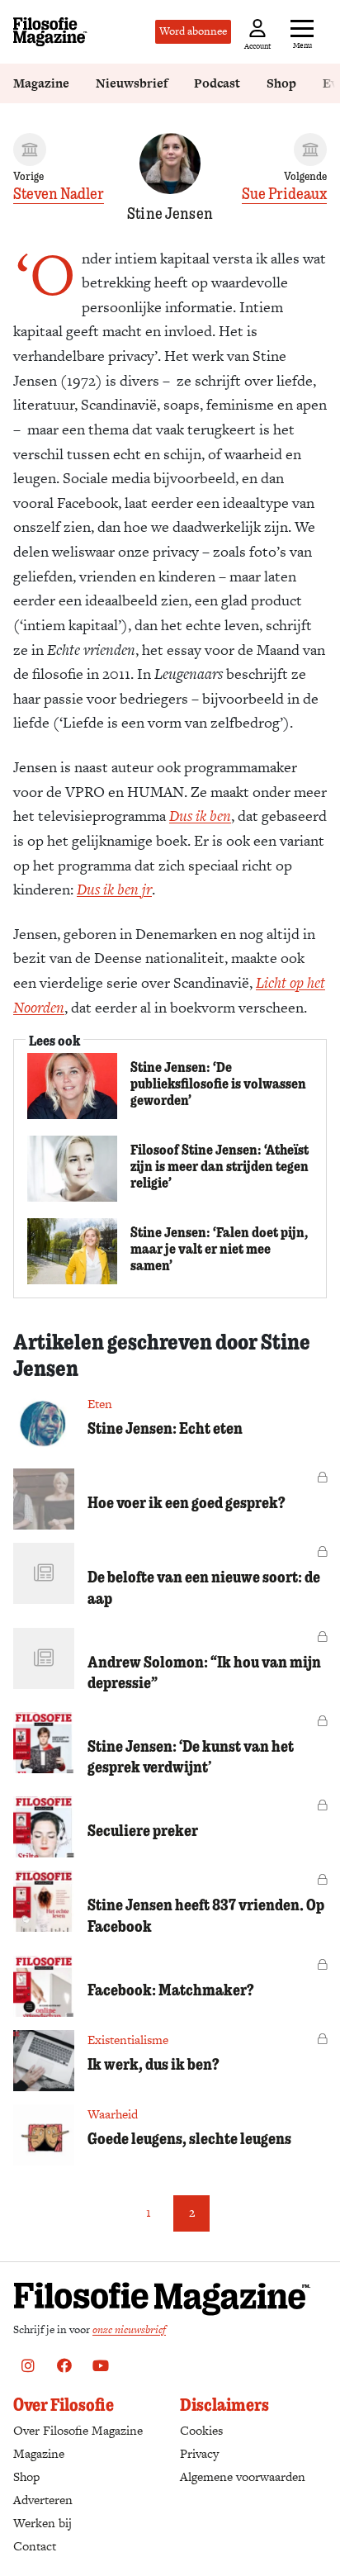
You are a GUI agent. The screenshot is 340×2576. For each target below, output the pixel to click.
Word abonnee (193, 31)
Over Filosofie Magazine (78, 2430)
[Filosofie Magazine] (50, 32)
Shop (281, 83)
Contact (35, 2546)
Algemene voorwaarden (243, 2476)
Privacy (199, 2453)
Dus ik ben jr (114, 889)
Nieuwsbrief (132, 83)
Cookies (201, 2430)
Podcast (217, 83)
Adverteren (43, 2500)
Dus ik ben (200, 816)
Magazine (41, 83)
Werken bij (42, 2523)
